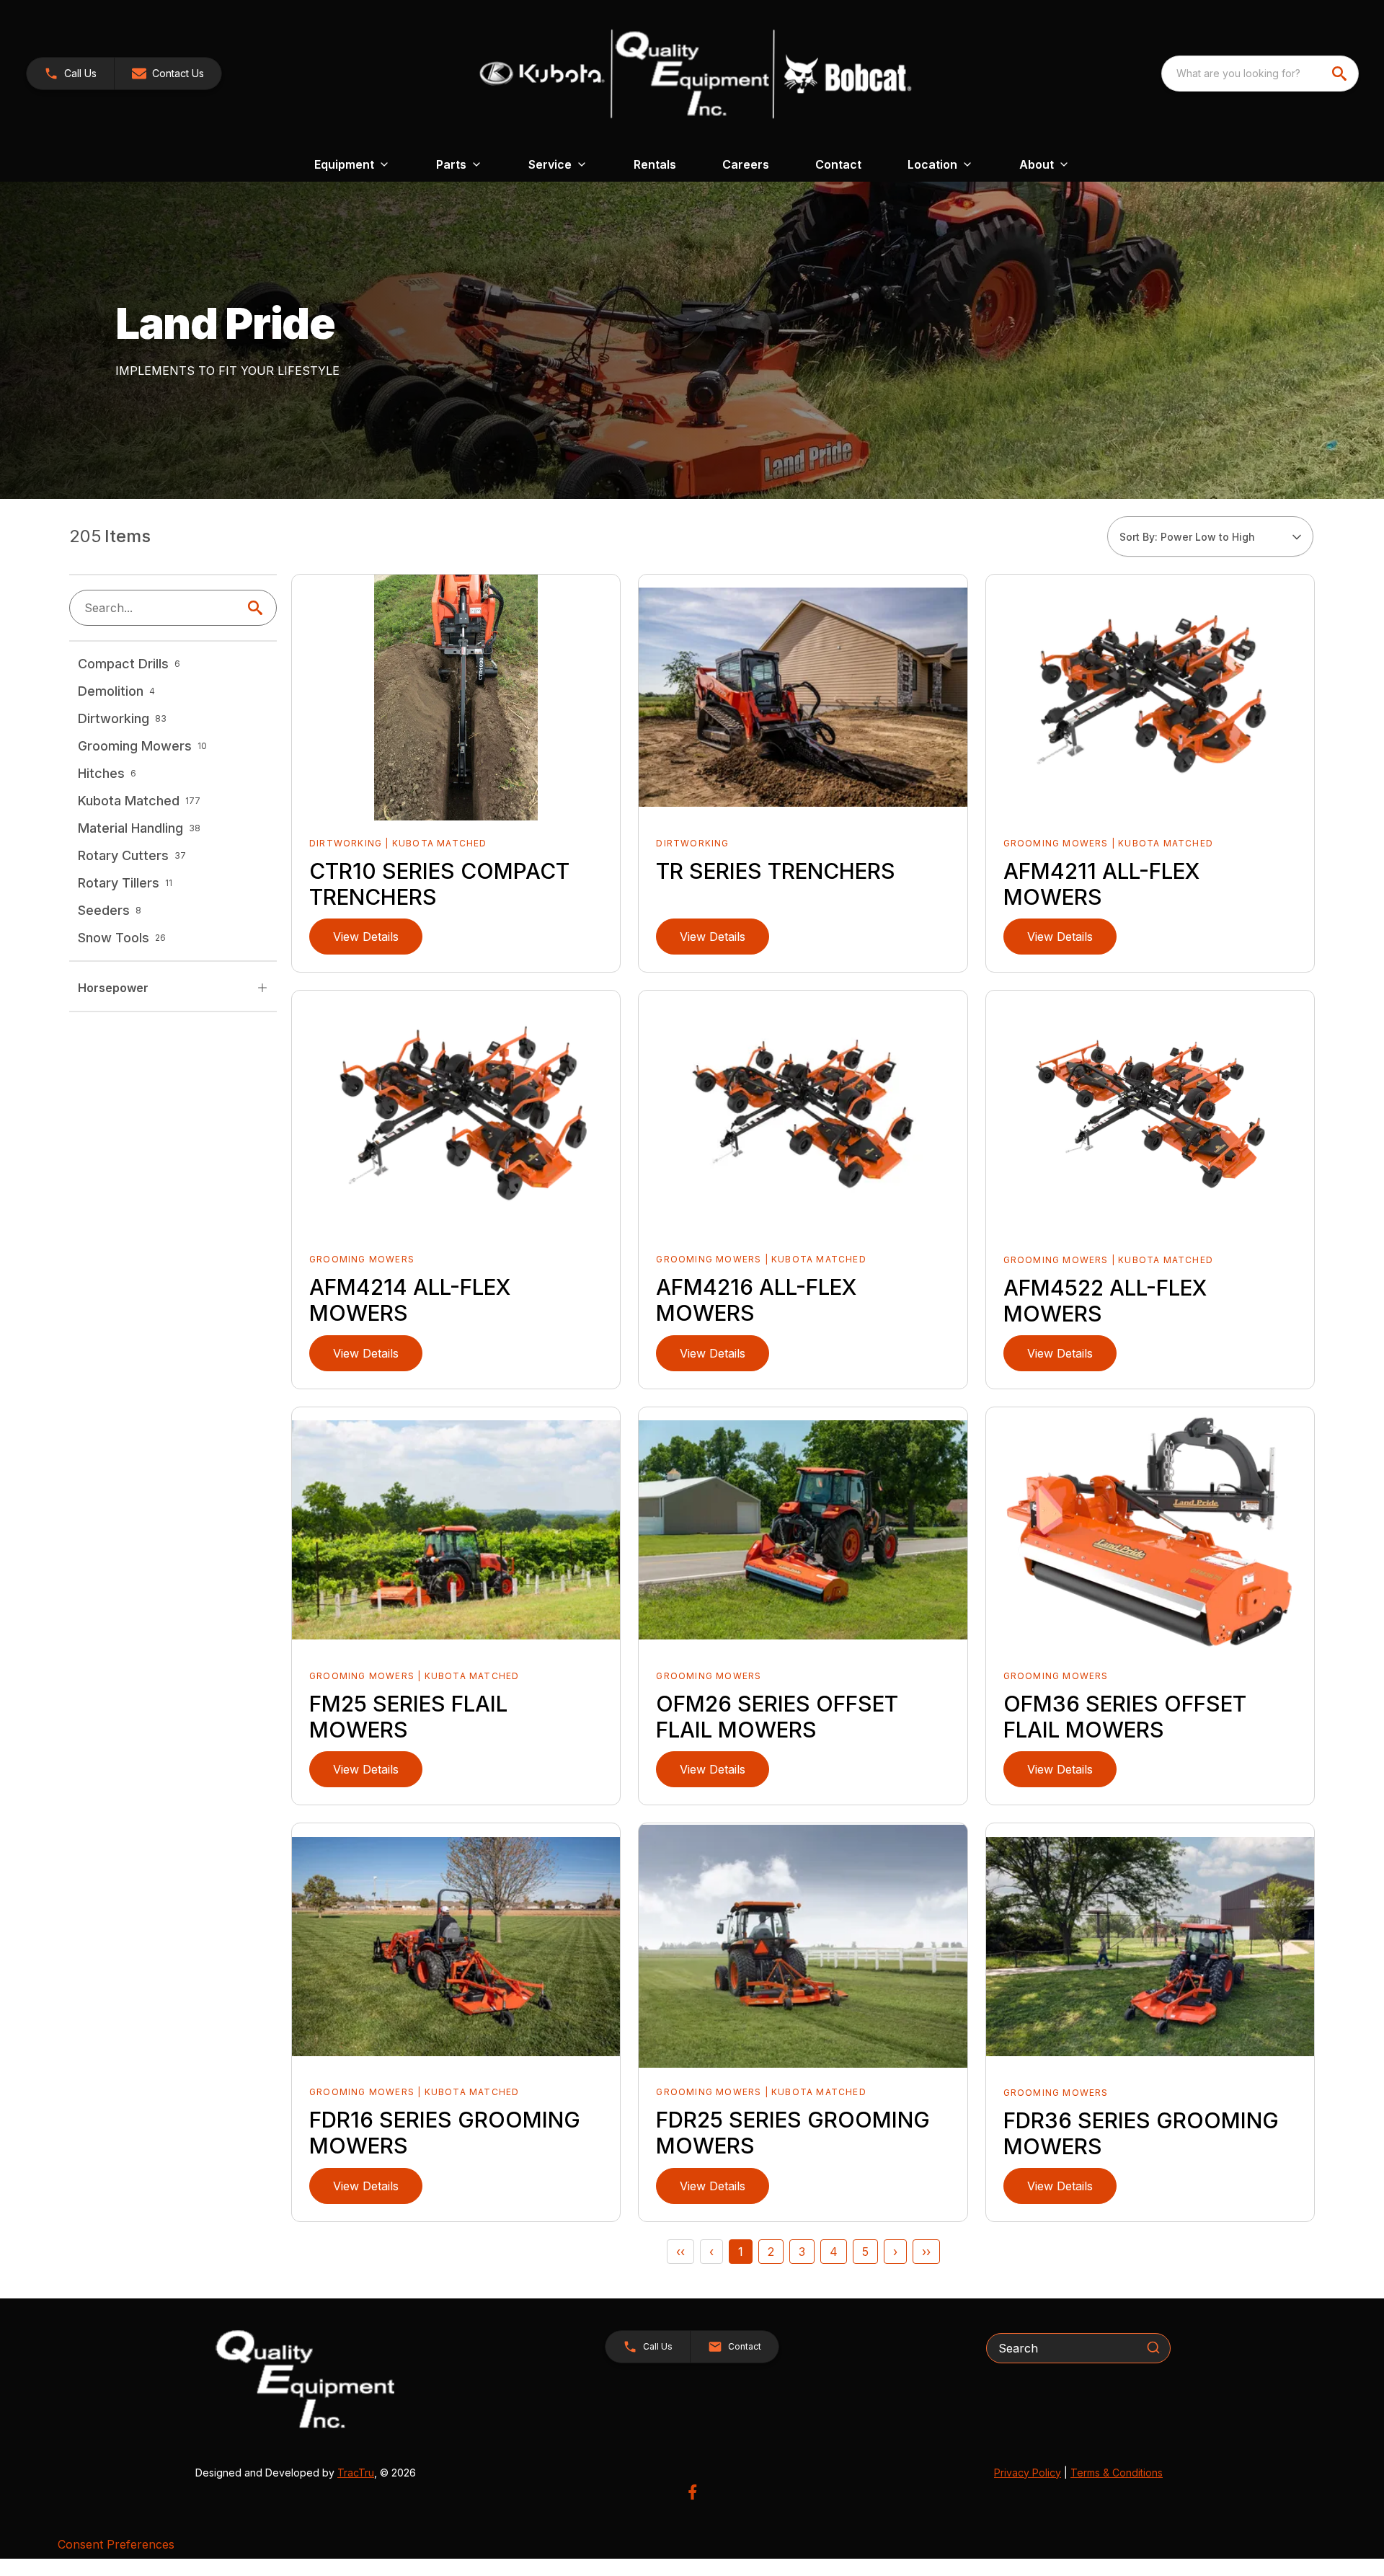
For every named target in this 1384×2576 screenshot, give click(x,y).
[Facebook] (692, 2492)
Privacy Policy (1028, 2473)
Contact (838, 164)
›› (926, 2252)
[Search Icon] (258, 608)
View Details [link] (366, 937)
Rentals (655, 164)
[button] (70, 74)
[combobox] (1260, 74)
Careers (746, 164)
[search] (1341, 74)
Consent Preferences (116, 2544)
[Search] (1153, 2347)
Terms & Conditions (1117, 2473)
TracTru (356, 2473)
